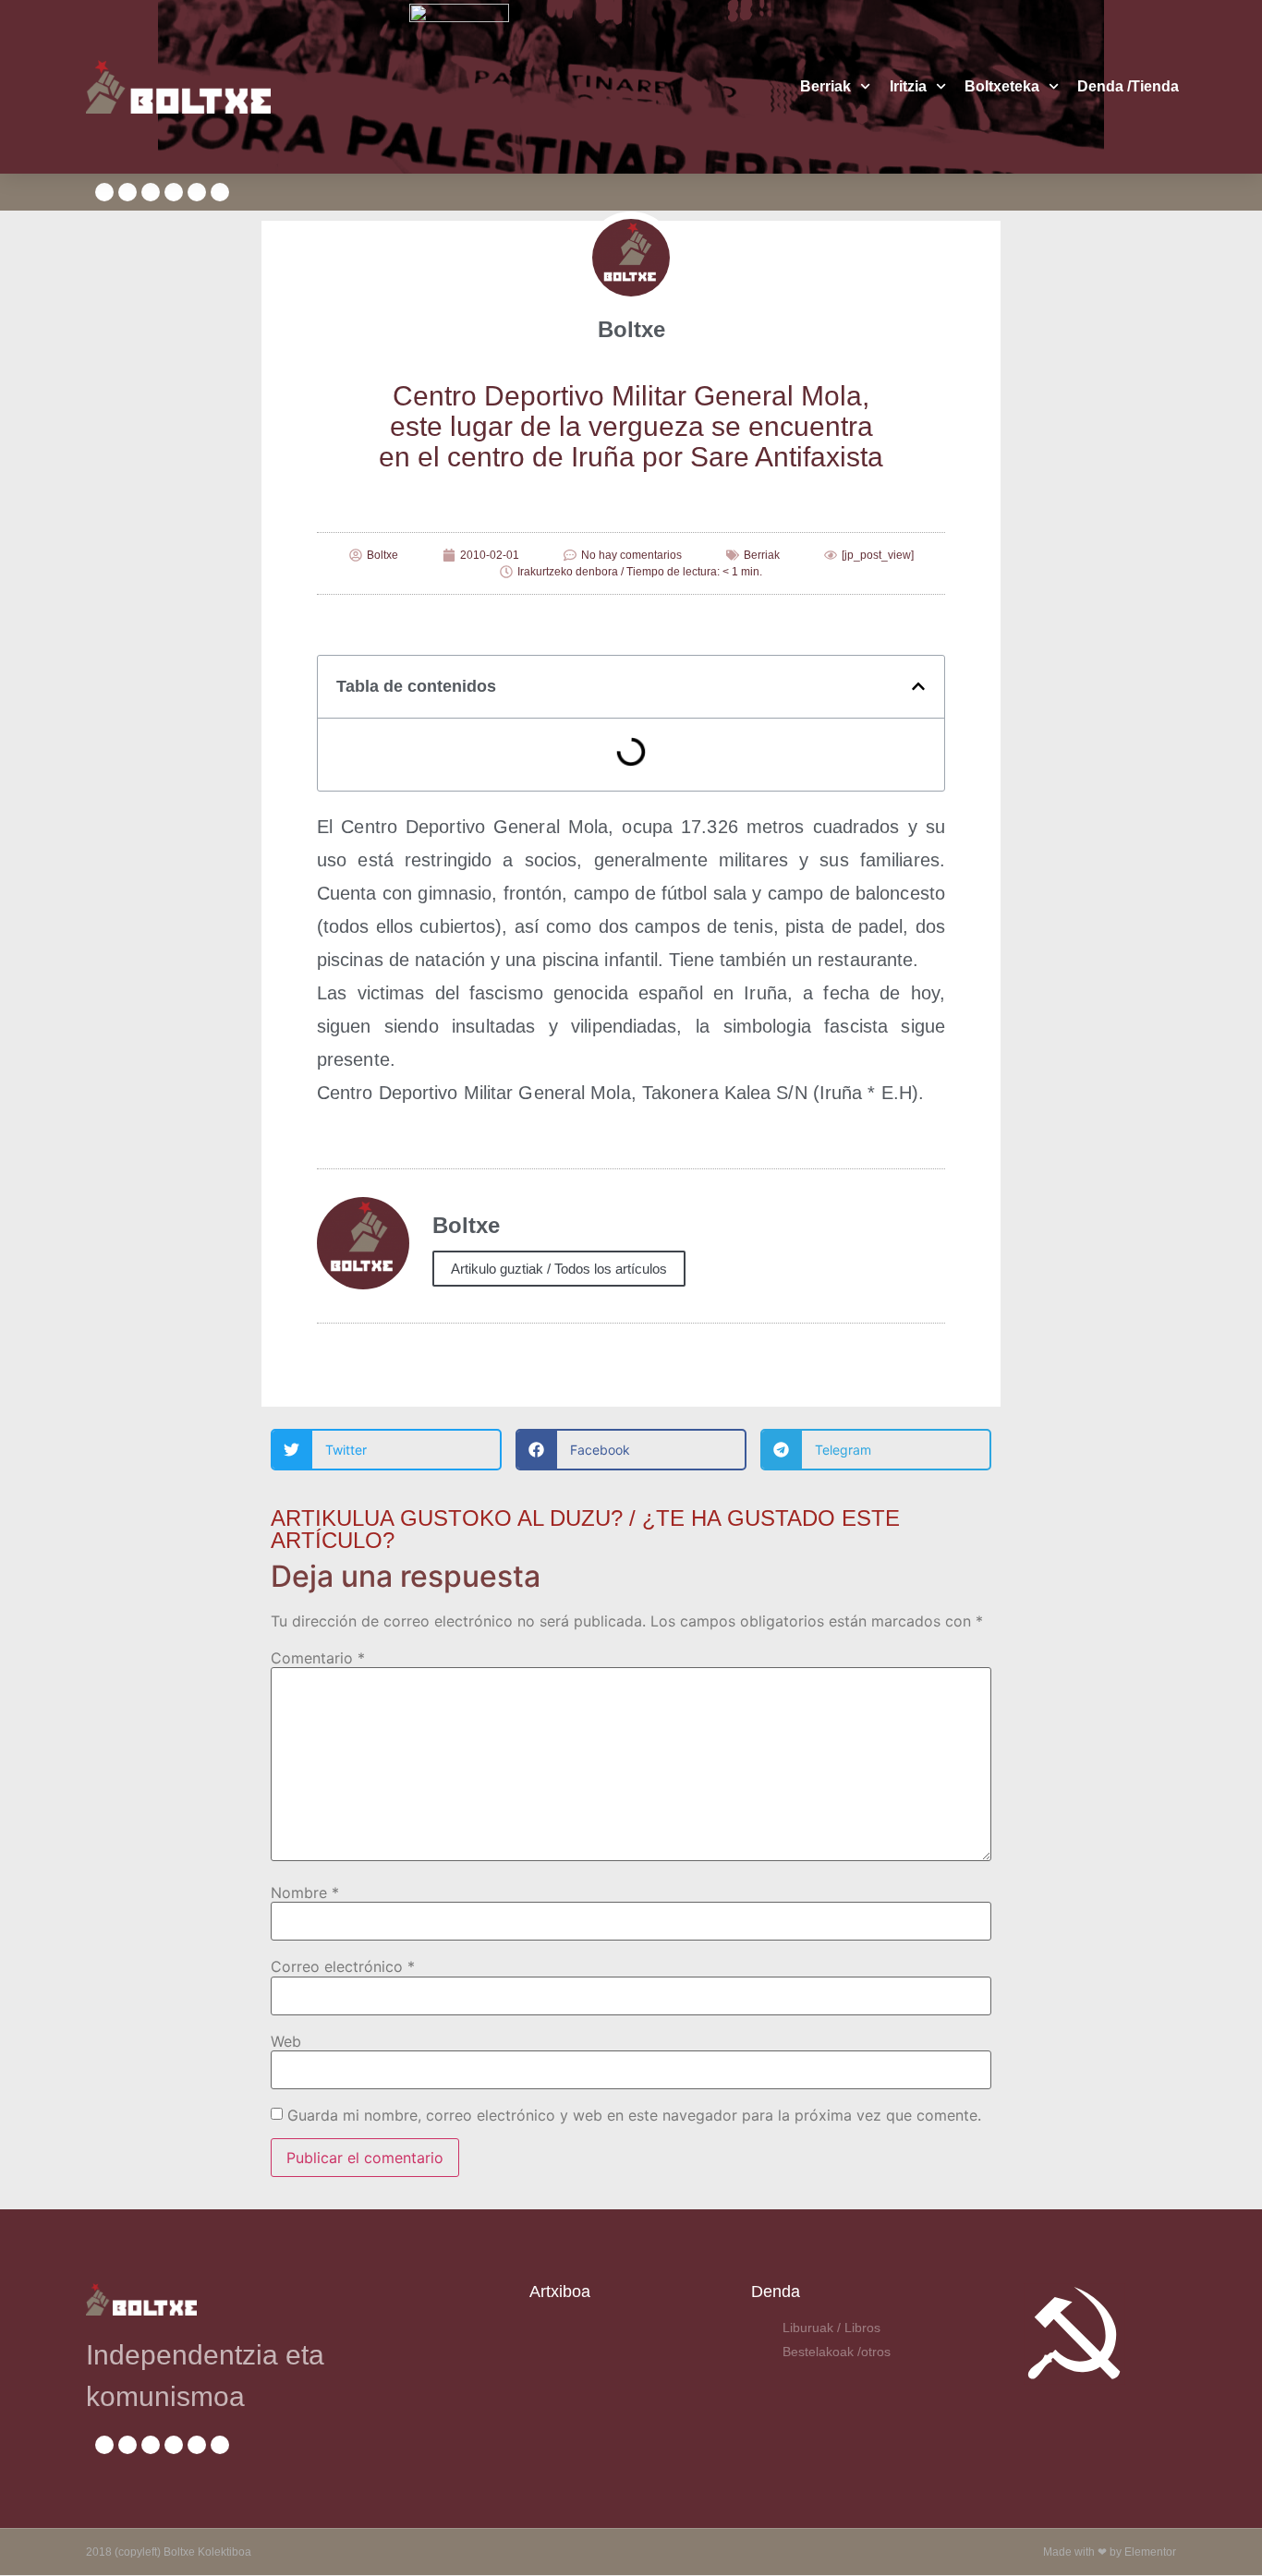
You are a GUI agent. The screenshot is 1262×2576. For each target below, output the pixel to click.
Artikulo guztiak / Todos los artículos (559, 1269)
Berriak (825, 86)
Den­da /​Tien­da (1128, 86)
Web (286, 2041)
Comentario (318, 1658)
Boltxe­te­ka (1002, 86)
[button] (918, 686)
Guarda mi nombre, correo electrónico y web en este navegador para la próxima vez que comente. (634, 2115)
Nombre (305, 1893)
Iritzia (908, 86)
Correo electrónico (343, 1966)
